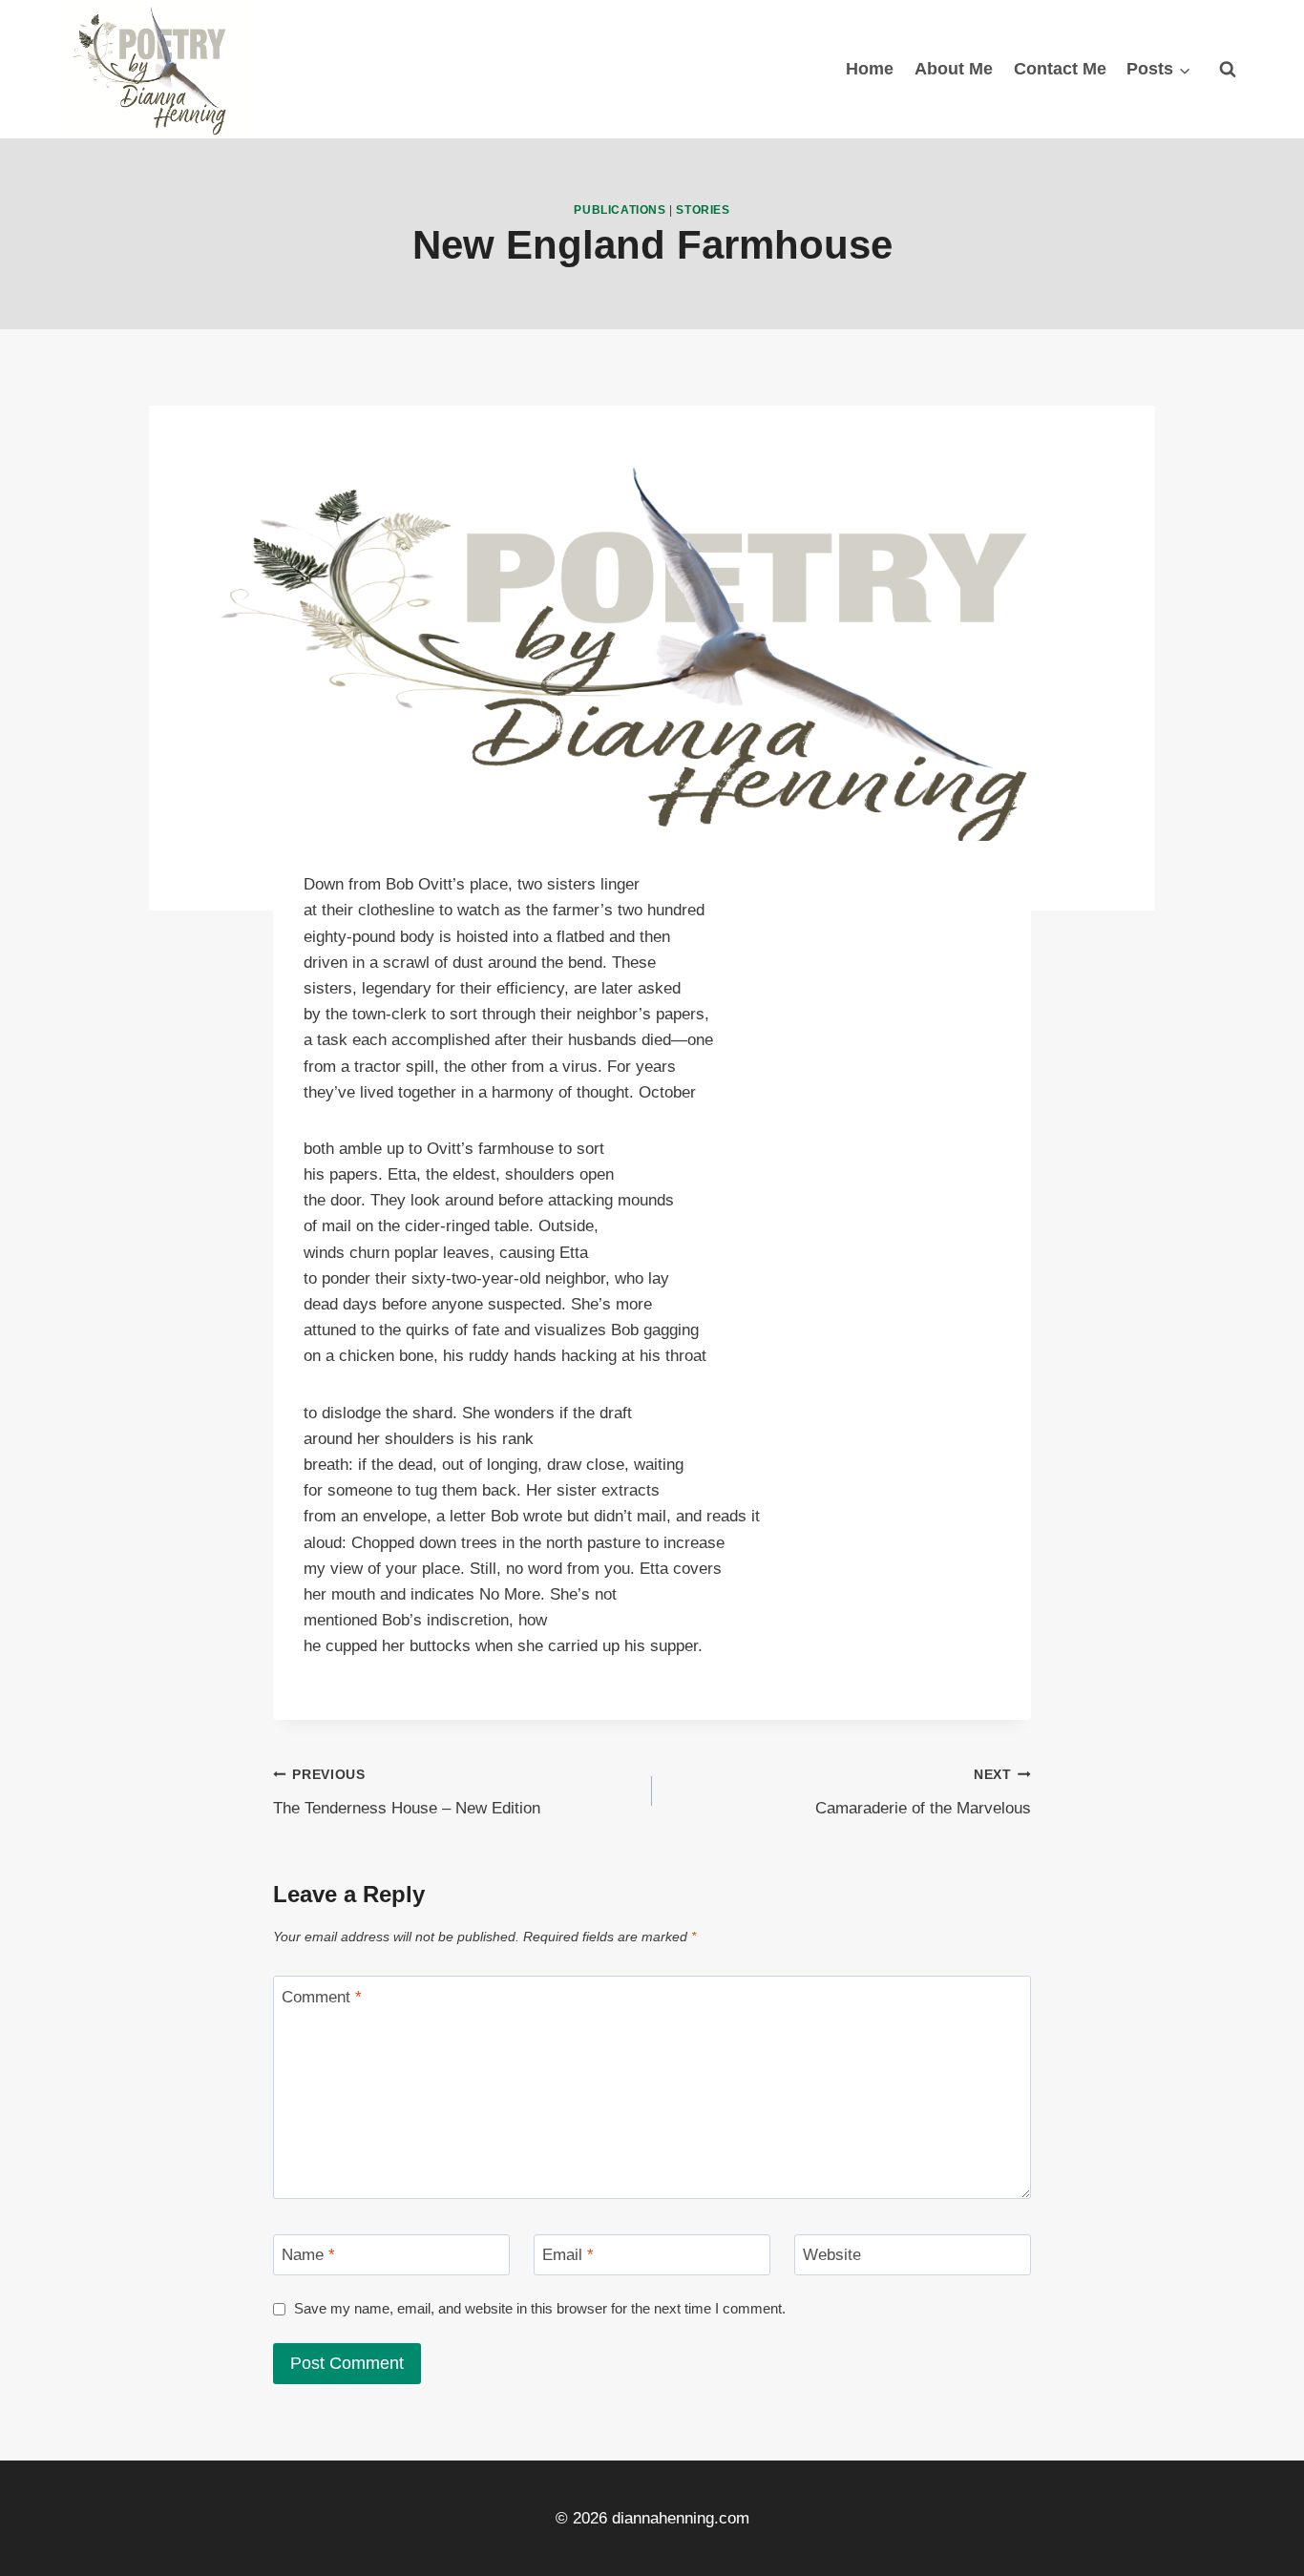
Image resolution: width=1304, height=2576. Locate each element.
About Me (954, 69)
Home (870, 69)
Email (568, 2255)
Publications (620, 210)
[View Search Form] (1228, 69)
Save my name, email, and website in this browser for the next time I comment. (540, 2308)
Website (832, 2255)
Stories (703, 210)
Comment (322, 1997)
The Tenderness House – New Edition (407, 1792)
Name (308, 2255)
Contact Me (1060, 69)
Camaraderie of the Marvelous (923, 1792)
